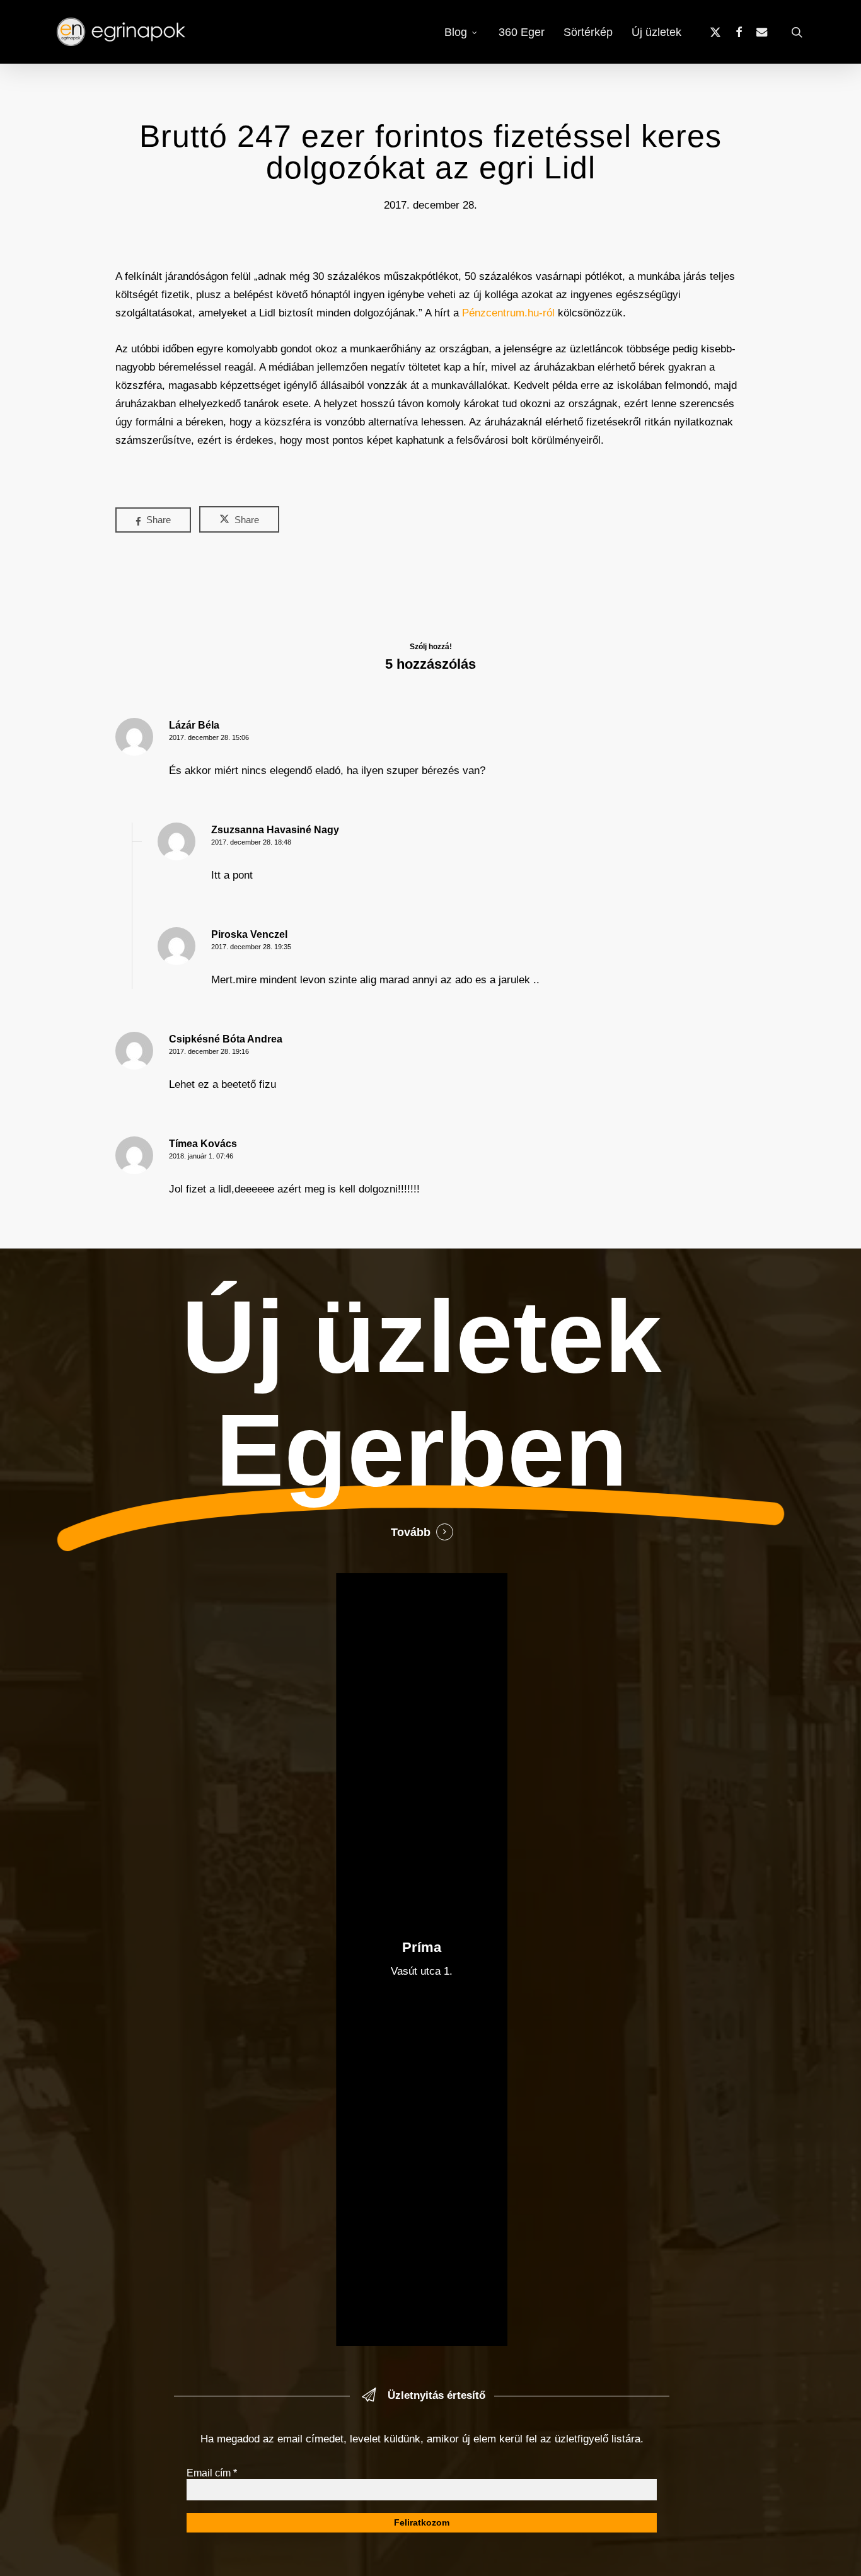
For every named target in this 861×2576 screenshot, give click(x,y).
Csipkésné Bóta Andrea (226, 1039)
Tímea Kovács (203, 1144)
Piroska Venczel (249, 934)
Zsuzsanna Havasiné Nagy (275, 830)
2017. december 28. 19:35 (251, 947)
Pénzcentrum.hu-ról (508, 313)
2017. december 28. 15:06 (209, 737)
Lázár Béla (194, 725)
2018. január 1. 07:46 (201, 1156)
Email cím (212, 2473)
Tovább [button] (411, 1532)
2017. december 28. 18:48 (251, 842)
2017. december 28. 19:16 (209, 1051)
